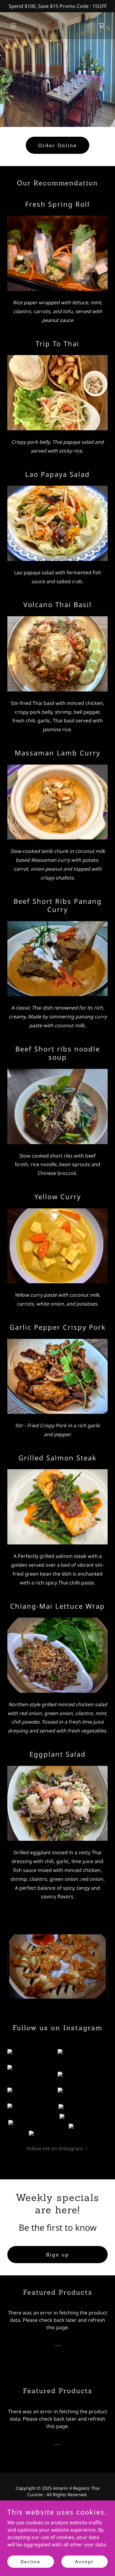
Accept (84, 2561)
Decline (31, 2561)
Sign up (57, 2255)
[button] (15, 26)
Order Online (57, 145)
